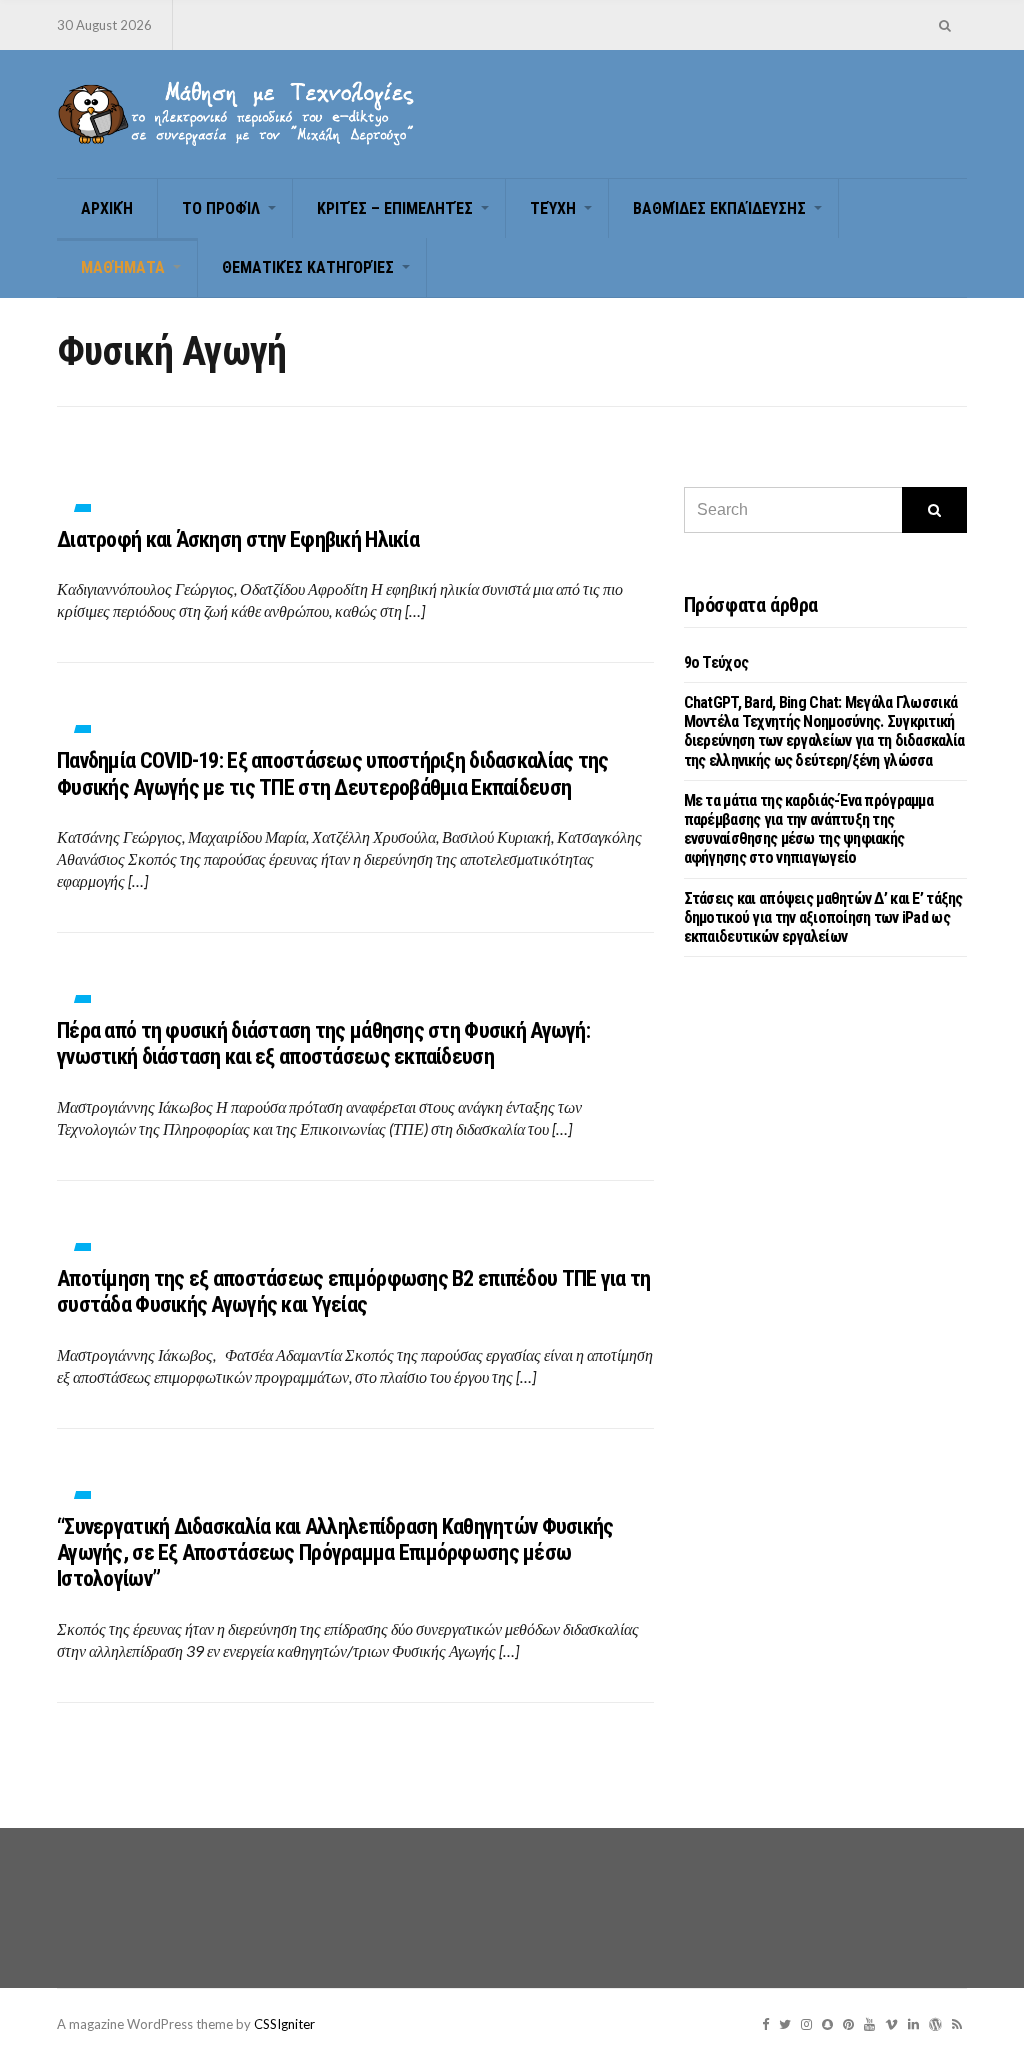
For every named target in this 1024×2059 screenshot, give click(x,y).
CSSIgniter (284, 2024)
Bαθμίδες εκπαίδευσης (719, 208)
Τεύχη (553, 208)
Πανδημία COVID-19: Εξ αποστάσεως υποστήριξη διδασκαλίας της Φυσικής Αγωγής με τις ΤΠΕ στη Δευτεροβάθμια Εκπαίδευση (333, 773)
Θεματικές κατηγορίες (308, 267)
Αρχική (107, 208)
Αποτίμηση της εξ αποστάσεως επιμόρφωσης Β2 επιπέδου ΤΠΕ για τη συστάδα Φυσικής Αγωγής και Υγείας (353, 1291)
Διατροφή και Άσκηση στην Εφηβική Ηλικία (238, 539)
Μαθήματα (123, 267)
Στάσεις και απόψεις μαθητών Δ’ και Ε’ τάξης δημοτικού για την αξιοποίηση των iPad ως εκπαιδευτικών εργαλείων (823, 917)
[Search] (934, 510)
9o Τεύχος (716, 662)
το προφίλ (221, 208)
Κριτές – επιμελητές (395, 208)
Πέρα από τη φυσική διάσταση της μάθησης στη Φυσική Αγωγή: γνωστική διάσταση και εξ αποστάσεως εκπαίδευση (323, 1043)
